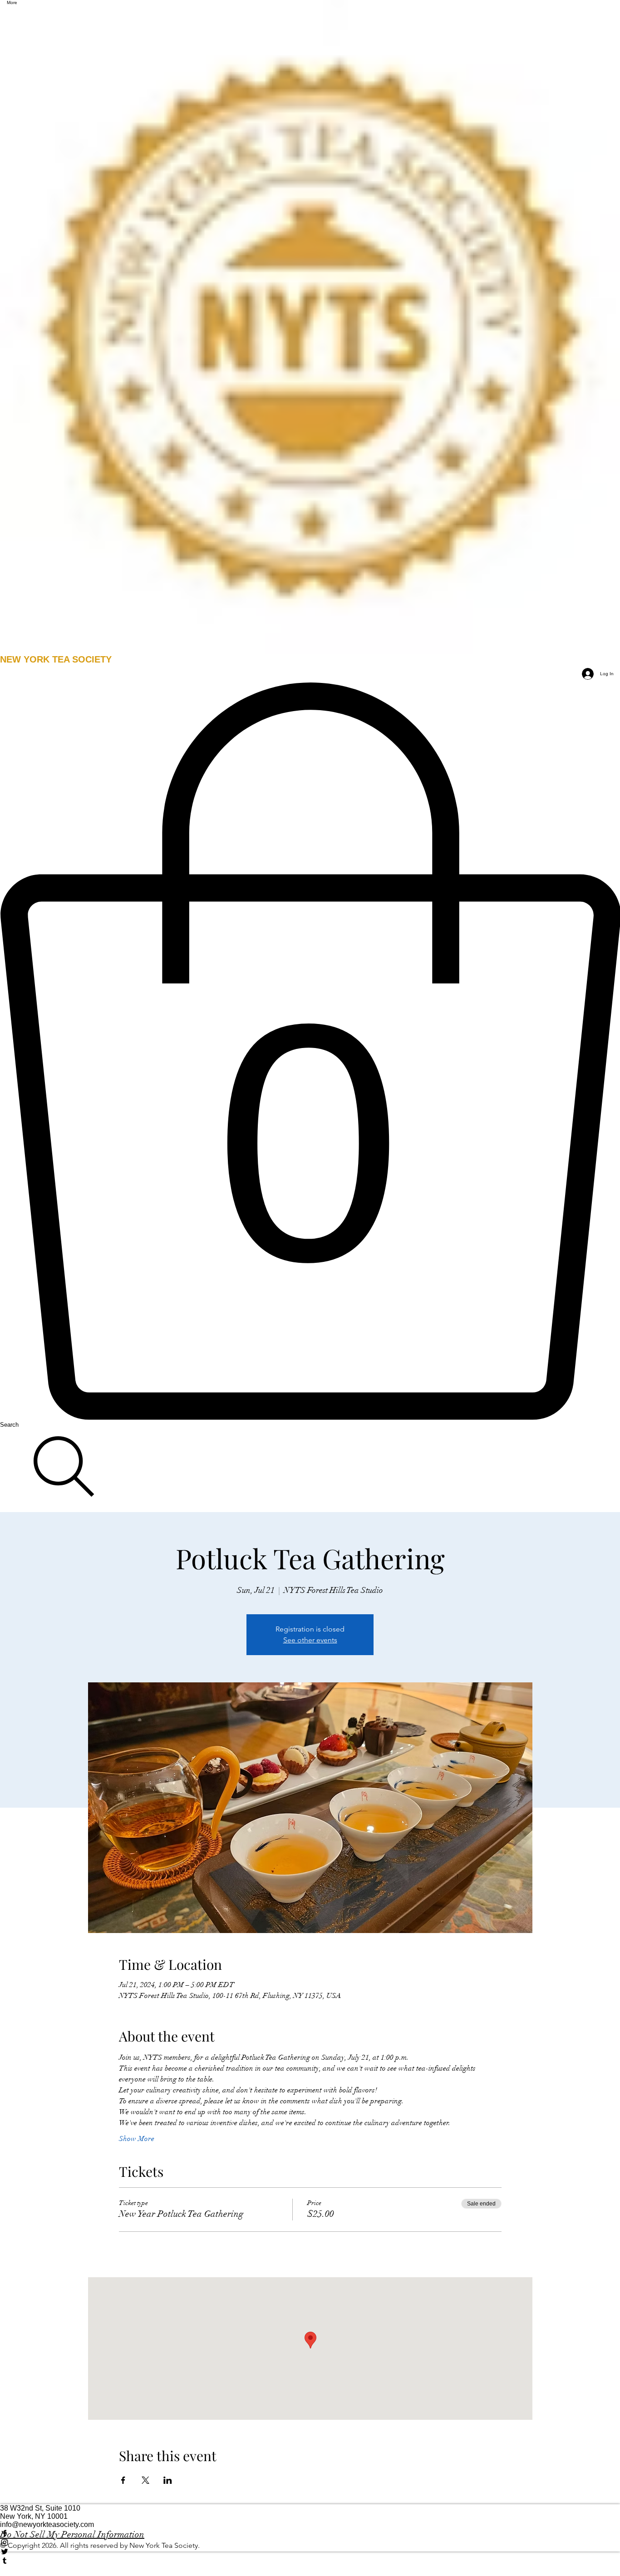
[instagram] (310, 2542)
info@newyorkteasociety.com (47, 2524)
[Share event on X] (145, 2480)
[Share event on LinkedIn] (168, 2480)
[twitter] (310, 2551)
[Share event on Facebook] (123, 2480)
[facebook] (310, 2533)
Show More (137, 2139)
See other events (310, 1640)
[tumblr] (310, 2561)
